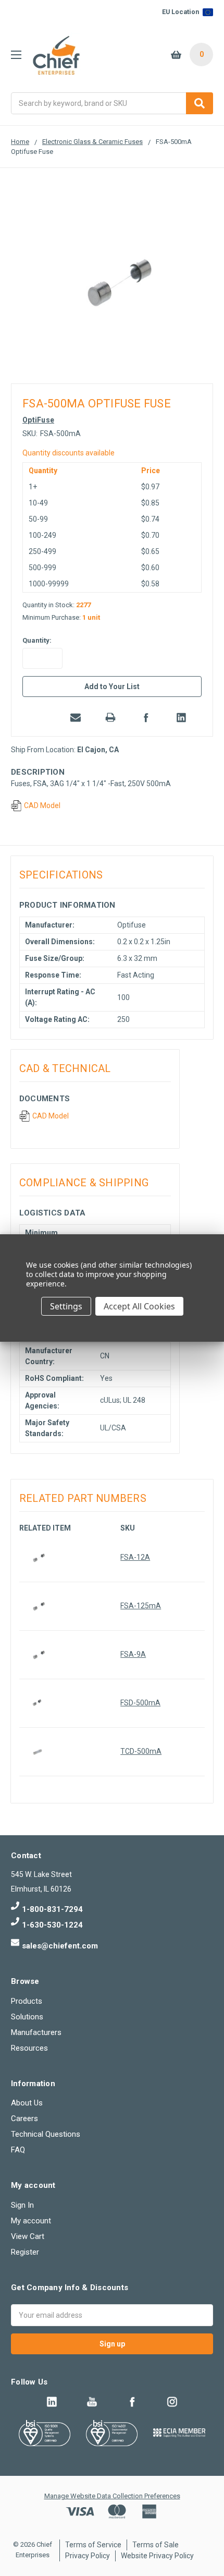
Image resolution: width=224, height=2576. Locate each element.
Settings (66, 1306)
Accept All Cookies (139, 1306)
